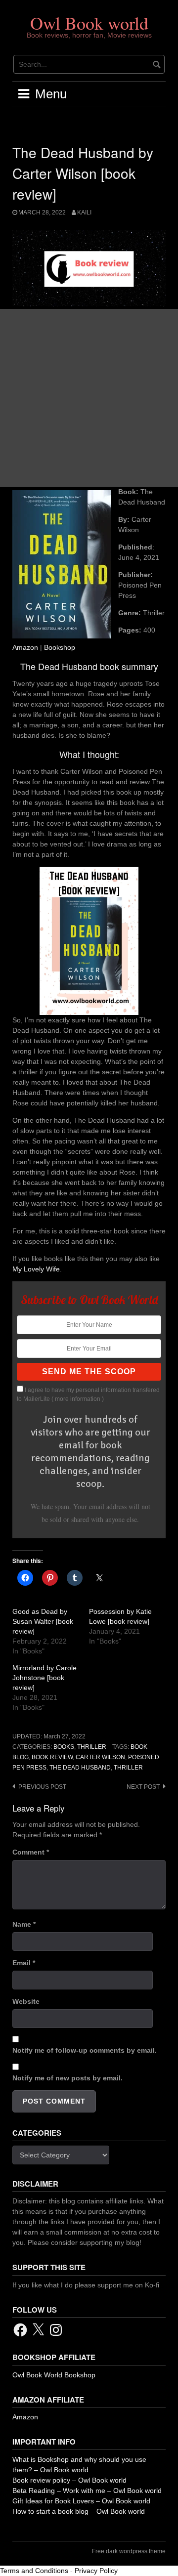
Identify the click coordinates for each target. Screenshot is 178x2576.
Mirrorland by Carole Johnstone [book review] (44, 1678)
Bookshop (60, 647)
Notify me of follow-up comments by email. (85, 2050)
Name (24, 1924)
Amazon (25, 647)
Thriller (92, 1747)
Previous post (42, 1787)
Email (24, 1963)
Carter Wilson (100, 1757)
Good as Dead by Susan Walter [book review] (43, 1621)
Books (64, 1747)
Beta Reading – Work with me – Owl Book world (87, 2491)
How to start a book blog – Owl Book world (79, 2511)
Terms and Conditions (34, 2571)
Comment (31, 1852)
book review (52, 1757)
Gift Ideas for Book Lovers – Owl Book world (81, 2501)
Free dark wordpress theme (129, 2551)
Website (26, 2001)
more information (78, 1399)
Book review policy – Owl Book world (69, 2480)
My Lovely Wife (36, 1269)
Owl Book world (89, 23)
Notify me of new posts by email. (67, 2078)
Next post (143, 1787)
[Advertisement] (89, 398)
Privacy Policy (96, 2571)
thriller (128, 1768)
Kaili (84, 212)
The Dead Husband (80, 1768)
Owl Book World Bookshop (54, 2375)
